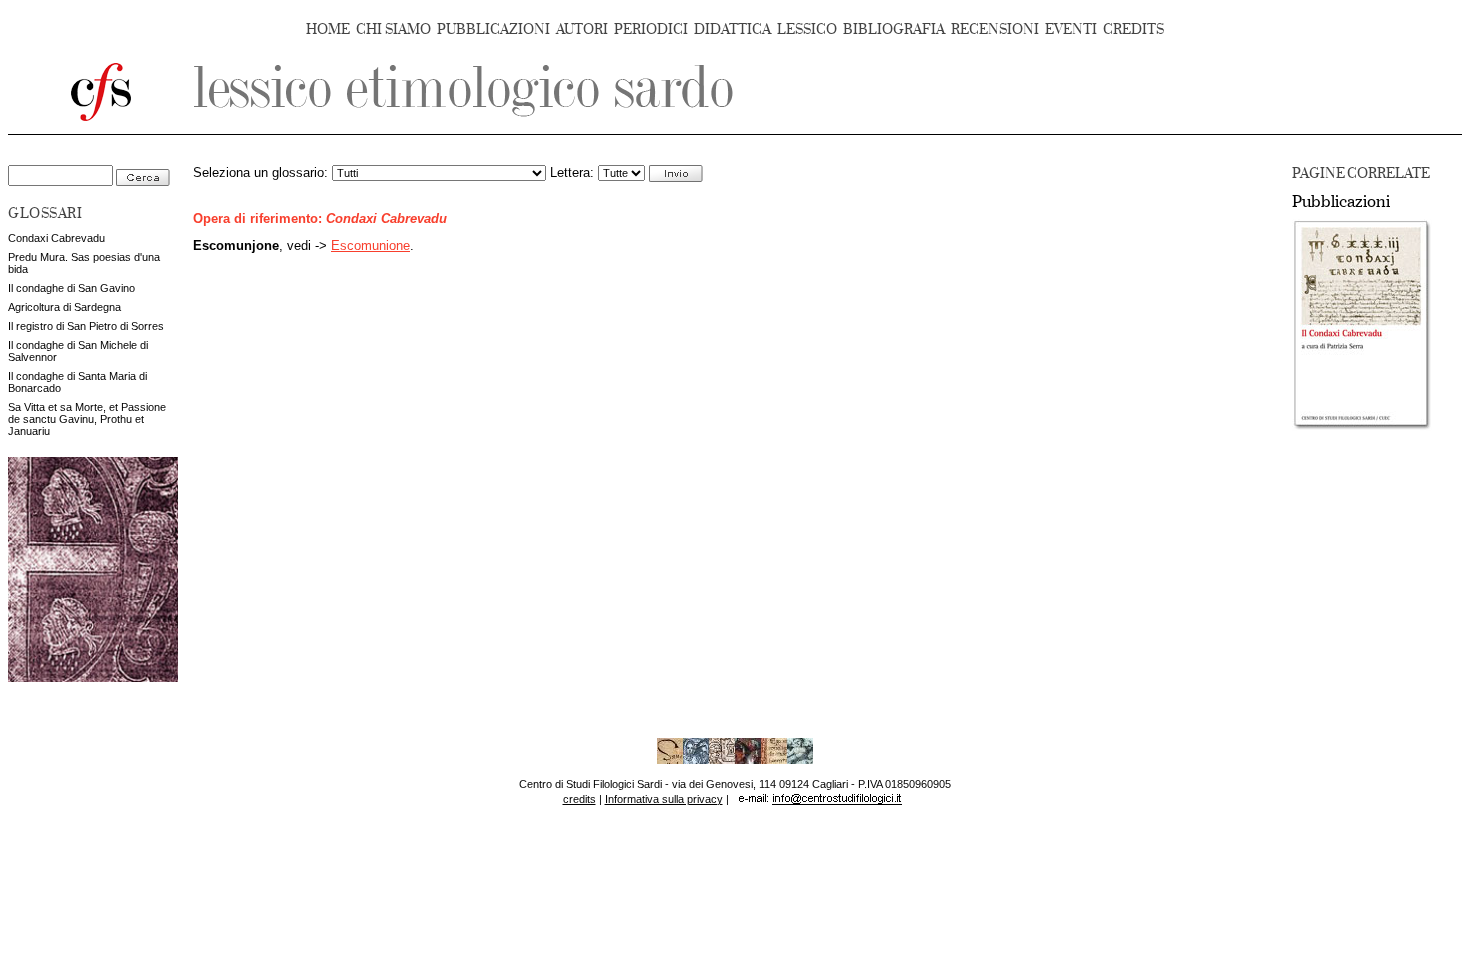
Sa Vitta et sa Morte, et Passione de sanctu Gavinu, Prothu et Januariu (87, 419)
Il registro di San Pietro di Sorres (86, 326)
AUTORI (582, 29)
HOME (328, 29)
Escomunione (370, 246)
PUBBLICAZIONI (493, 29)
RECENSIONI (995, 29)
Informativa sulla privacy (664, 799)
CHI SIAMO (393, 29)
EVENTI (1071, 29)
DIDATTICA (732, 29)
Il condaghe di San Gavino (71, 288)
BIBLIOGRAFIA (894, 29)
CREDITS (1133, 29)
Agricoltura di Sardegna (64, 307)
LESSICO (807, 29)
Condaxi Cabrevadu (56, 238)
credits (579, 799)
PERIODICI (651, 29)
